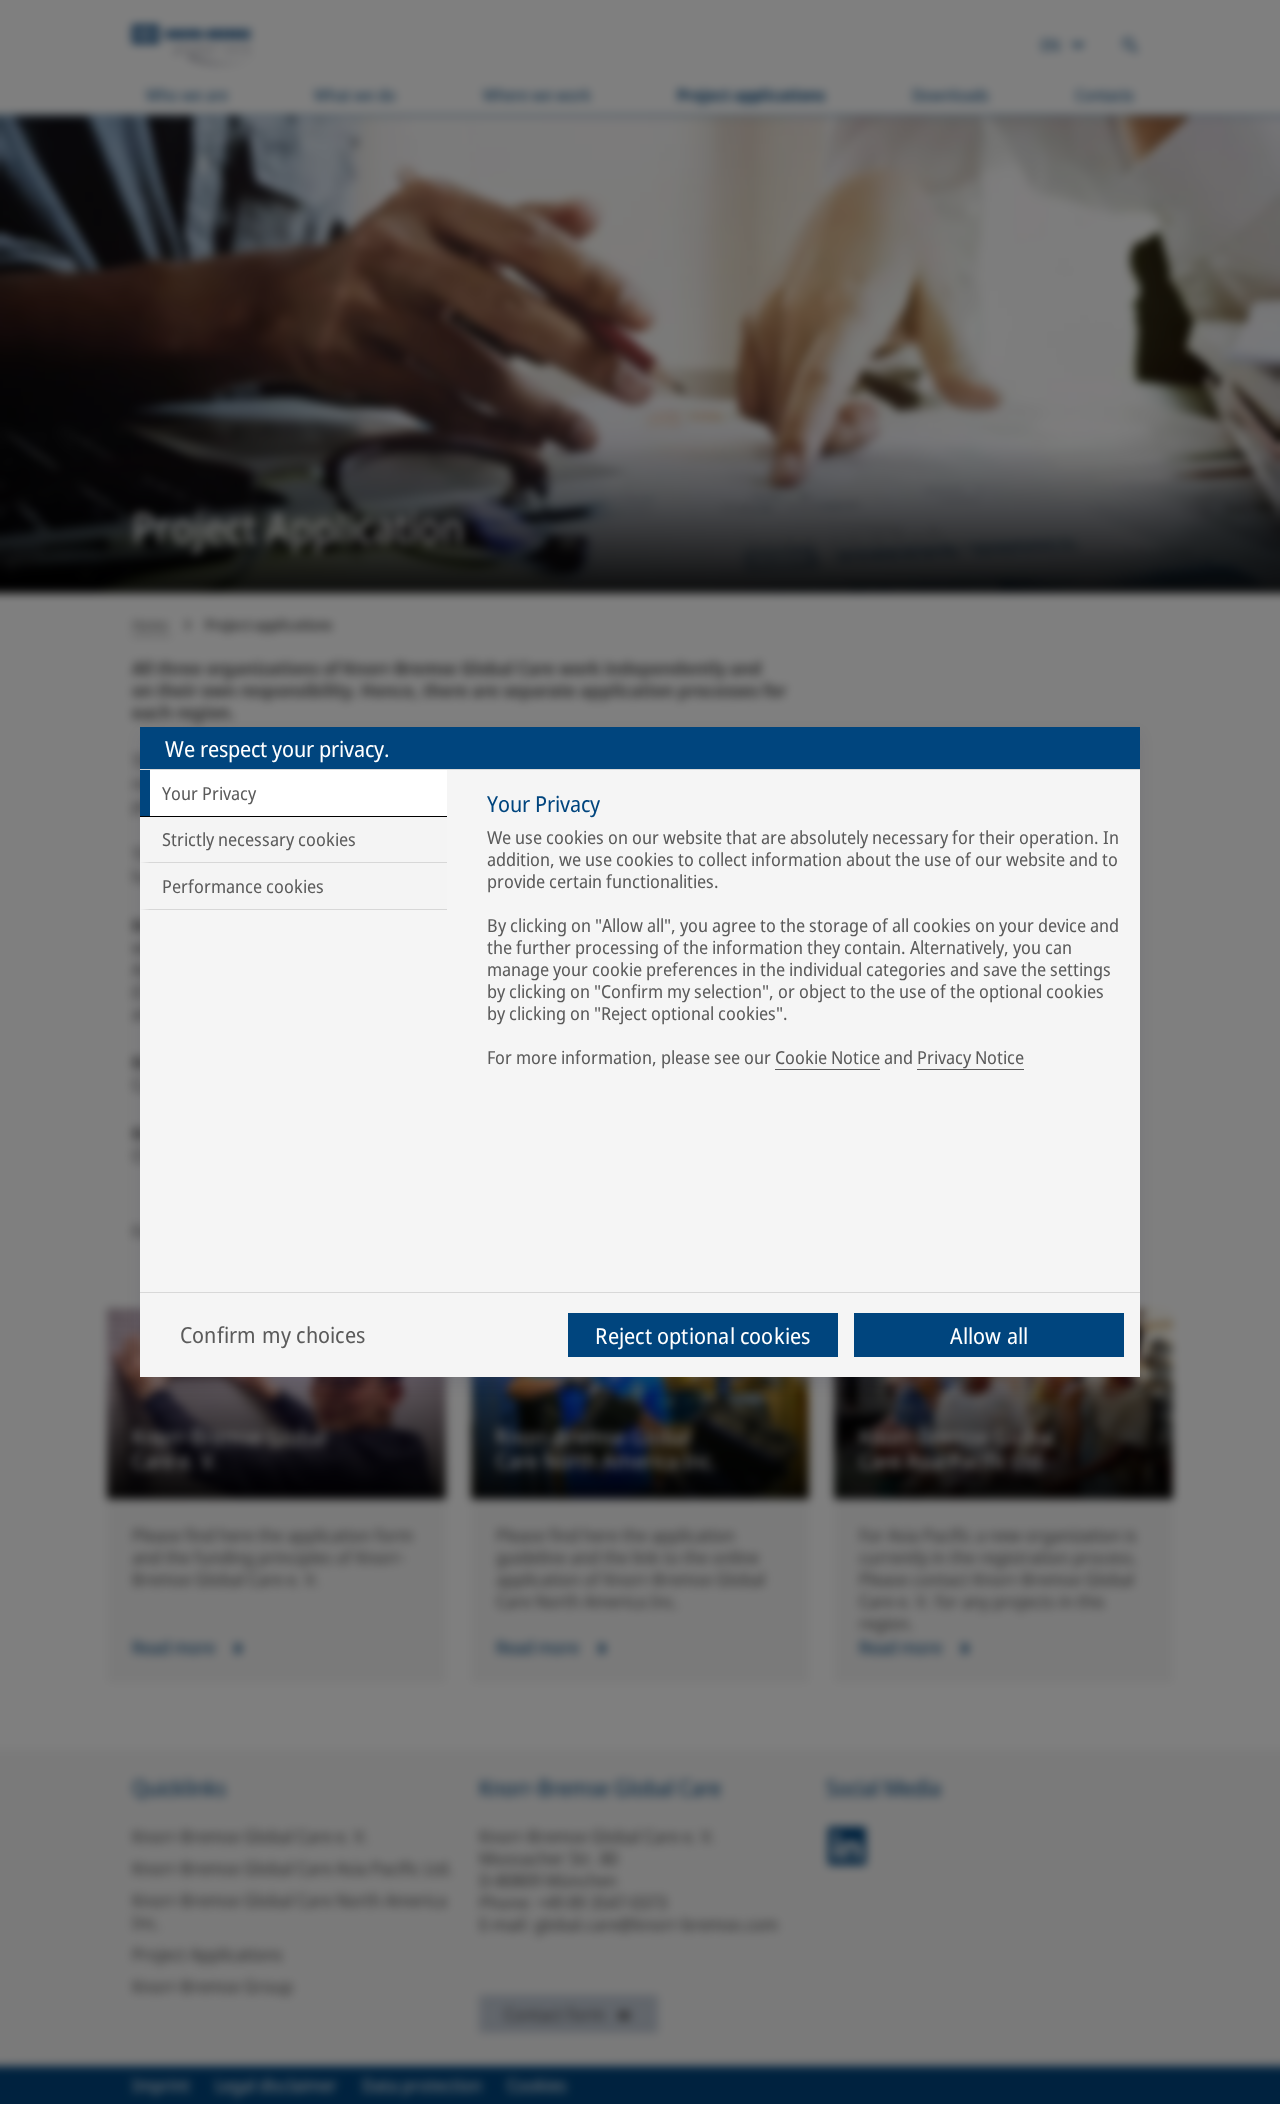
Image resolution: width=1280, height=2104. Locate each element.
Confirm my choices (272, 1334)
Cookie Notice (827, 1057)
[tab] (293, 793)
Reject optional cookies (702, 1335)
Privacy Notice (970, 1057)
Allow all (989, 1335)
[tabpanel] (803, 934)
